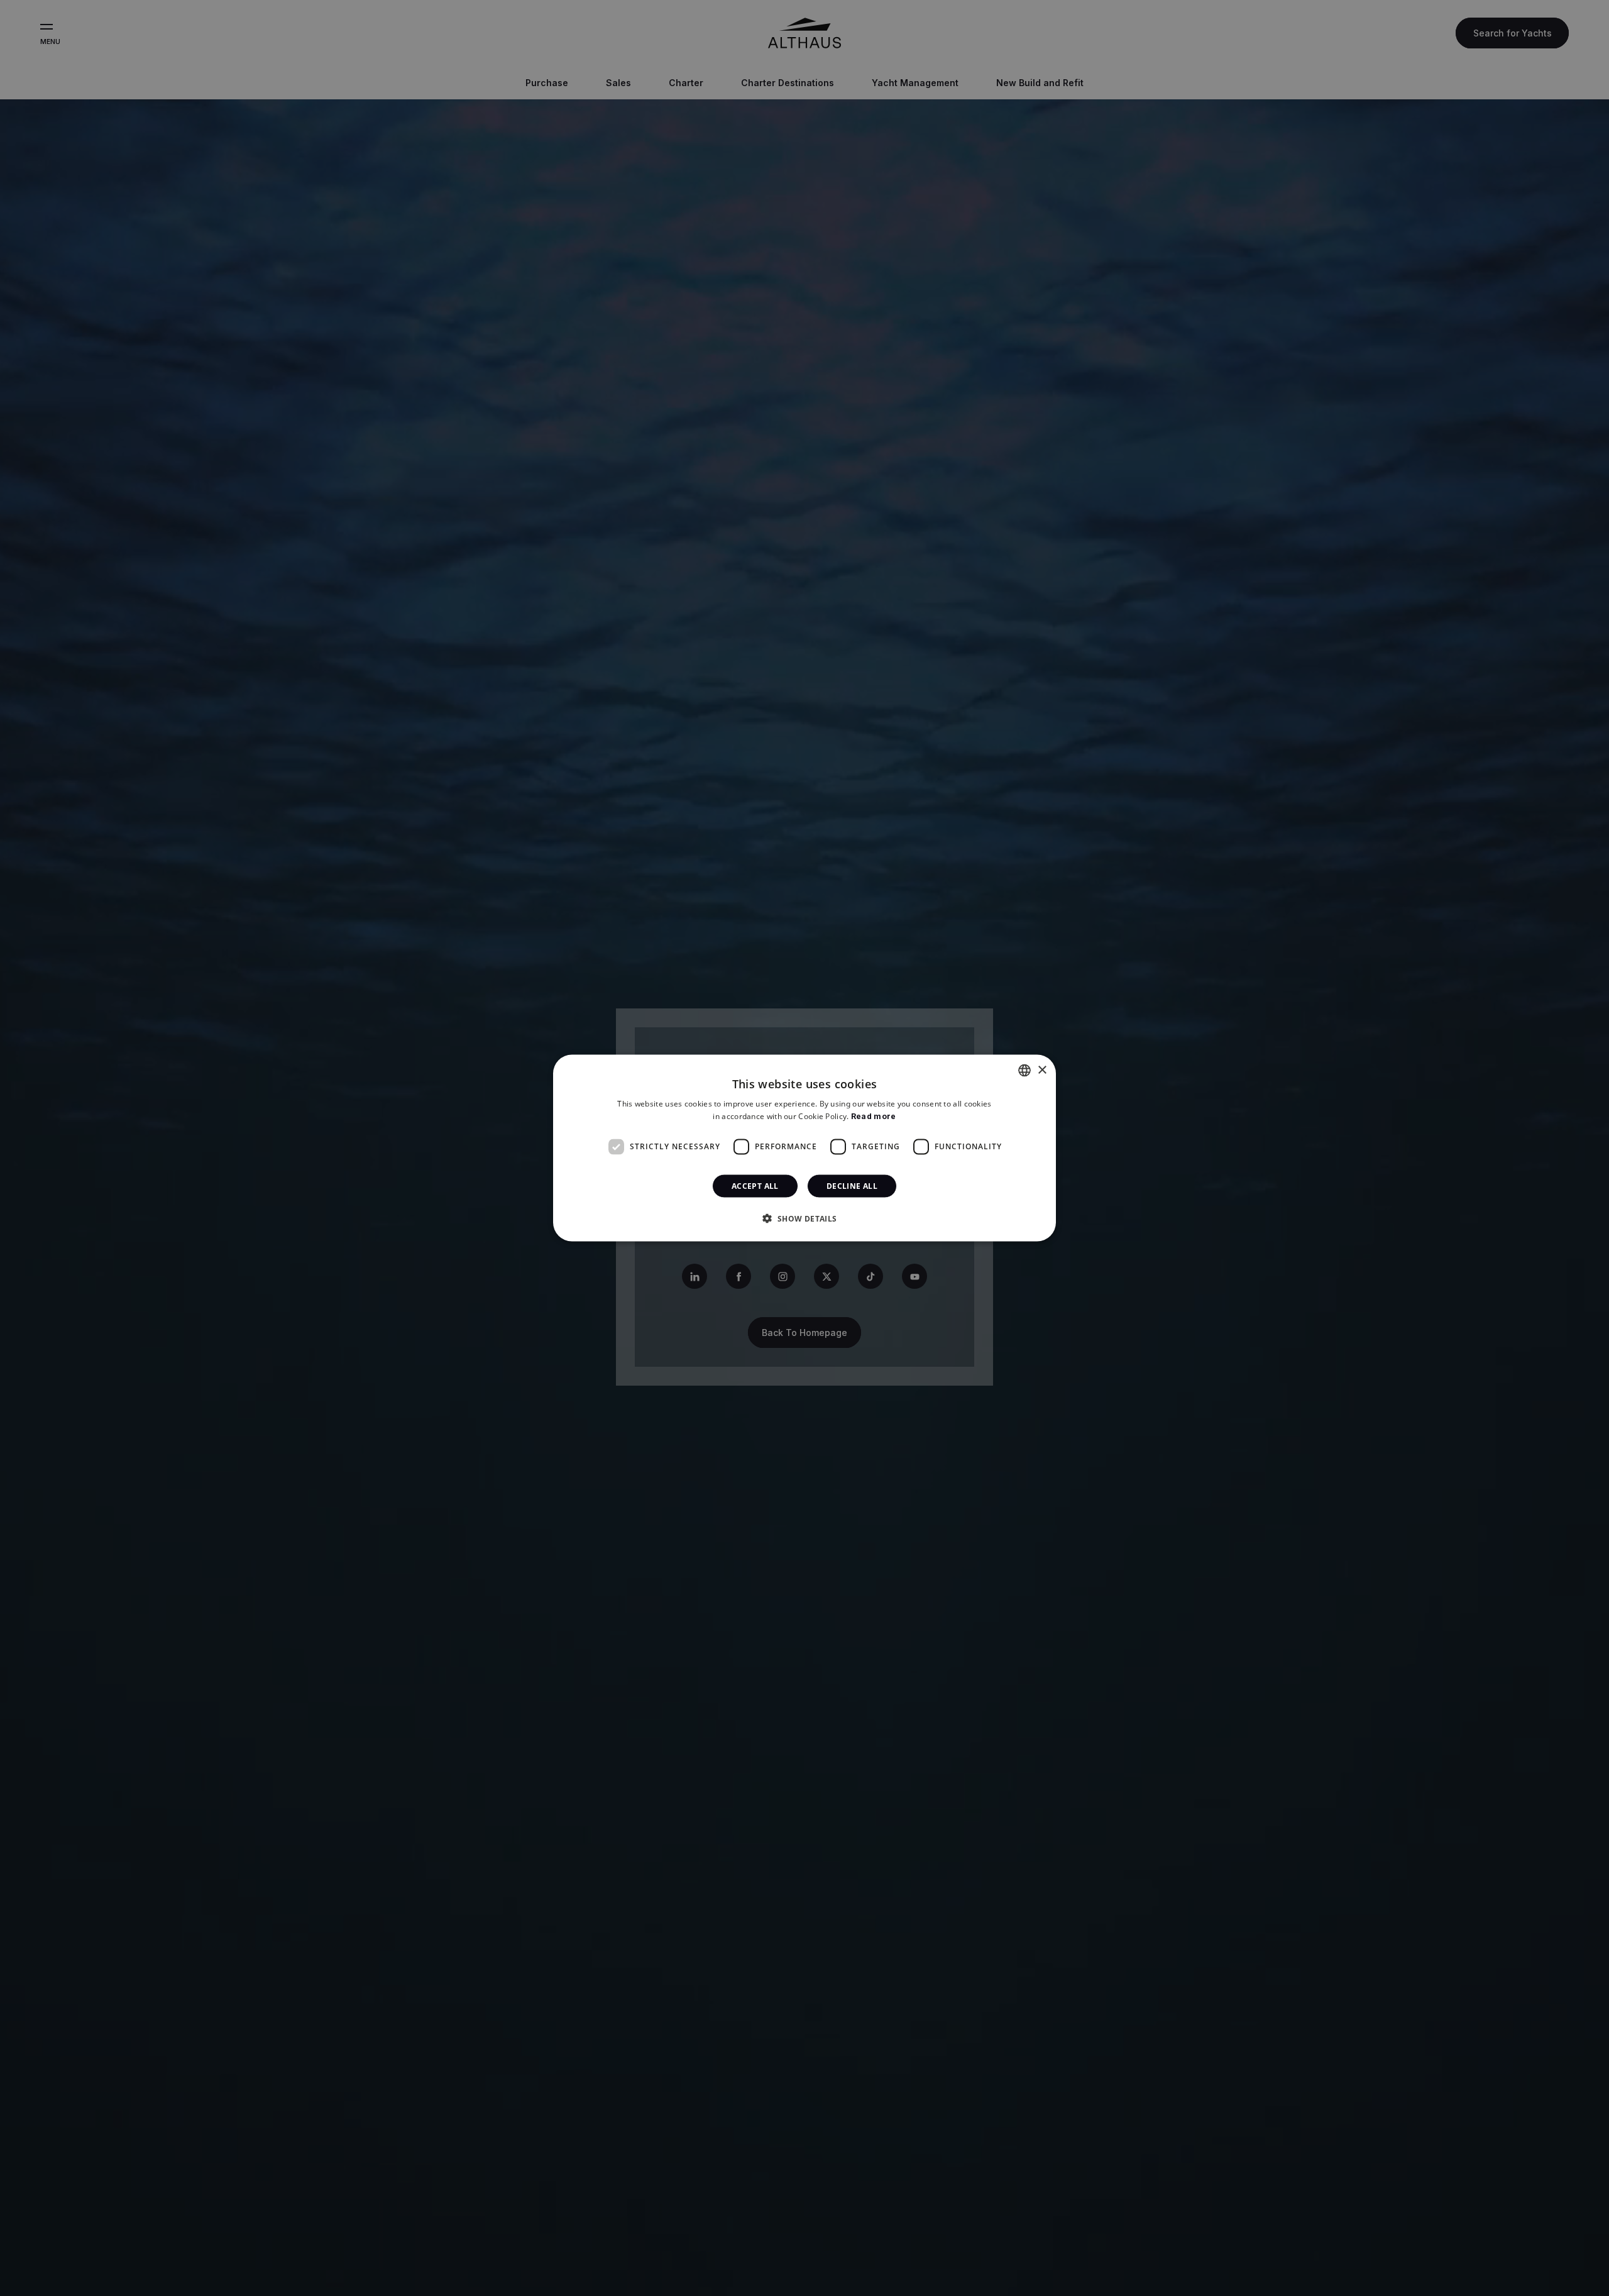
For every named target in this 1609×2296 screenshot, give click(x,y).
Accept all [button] (755, 1185)
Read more (874, 1116)
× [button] (1042, 1070)
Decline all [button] (852, 1185)
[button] (804, 1218)
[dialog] (804, 1148)
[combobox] (1024, 1071)
